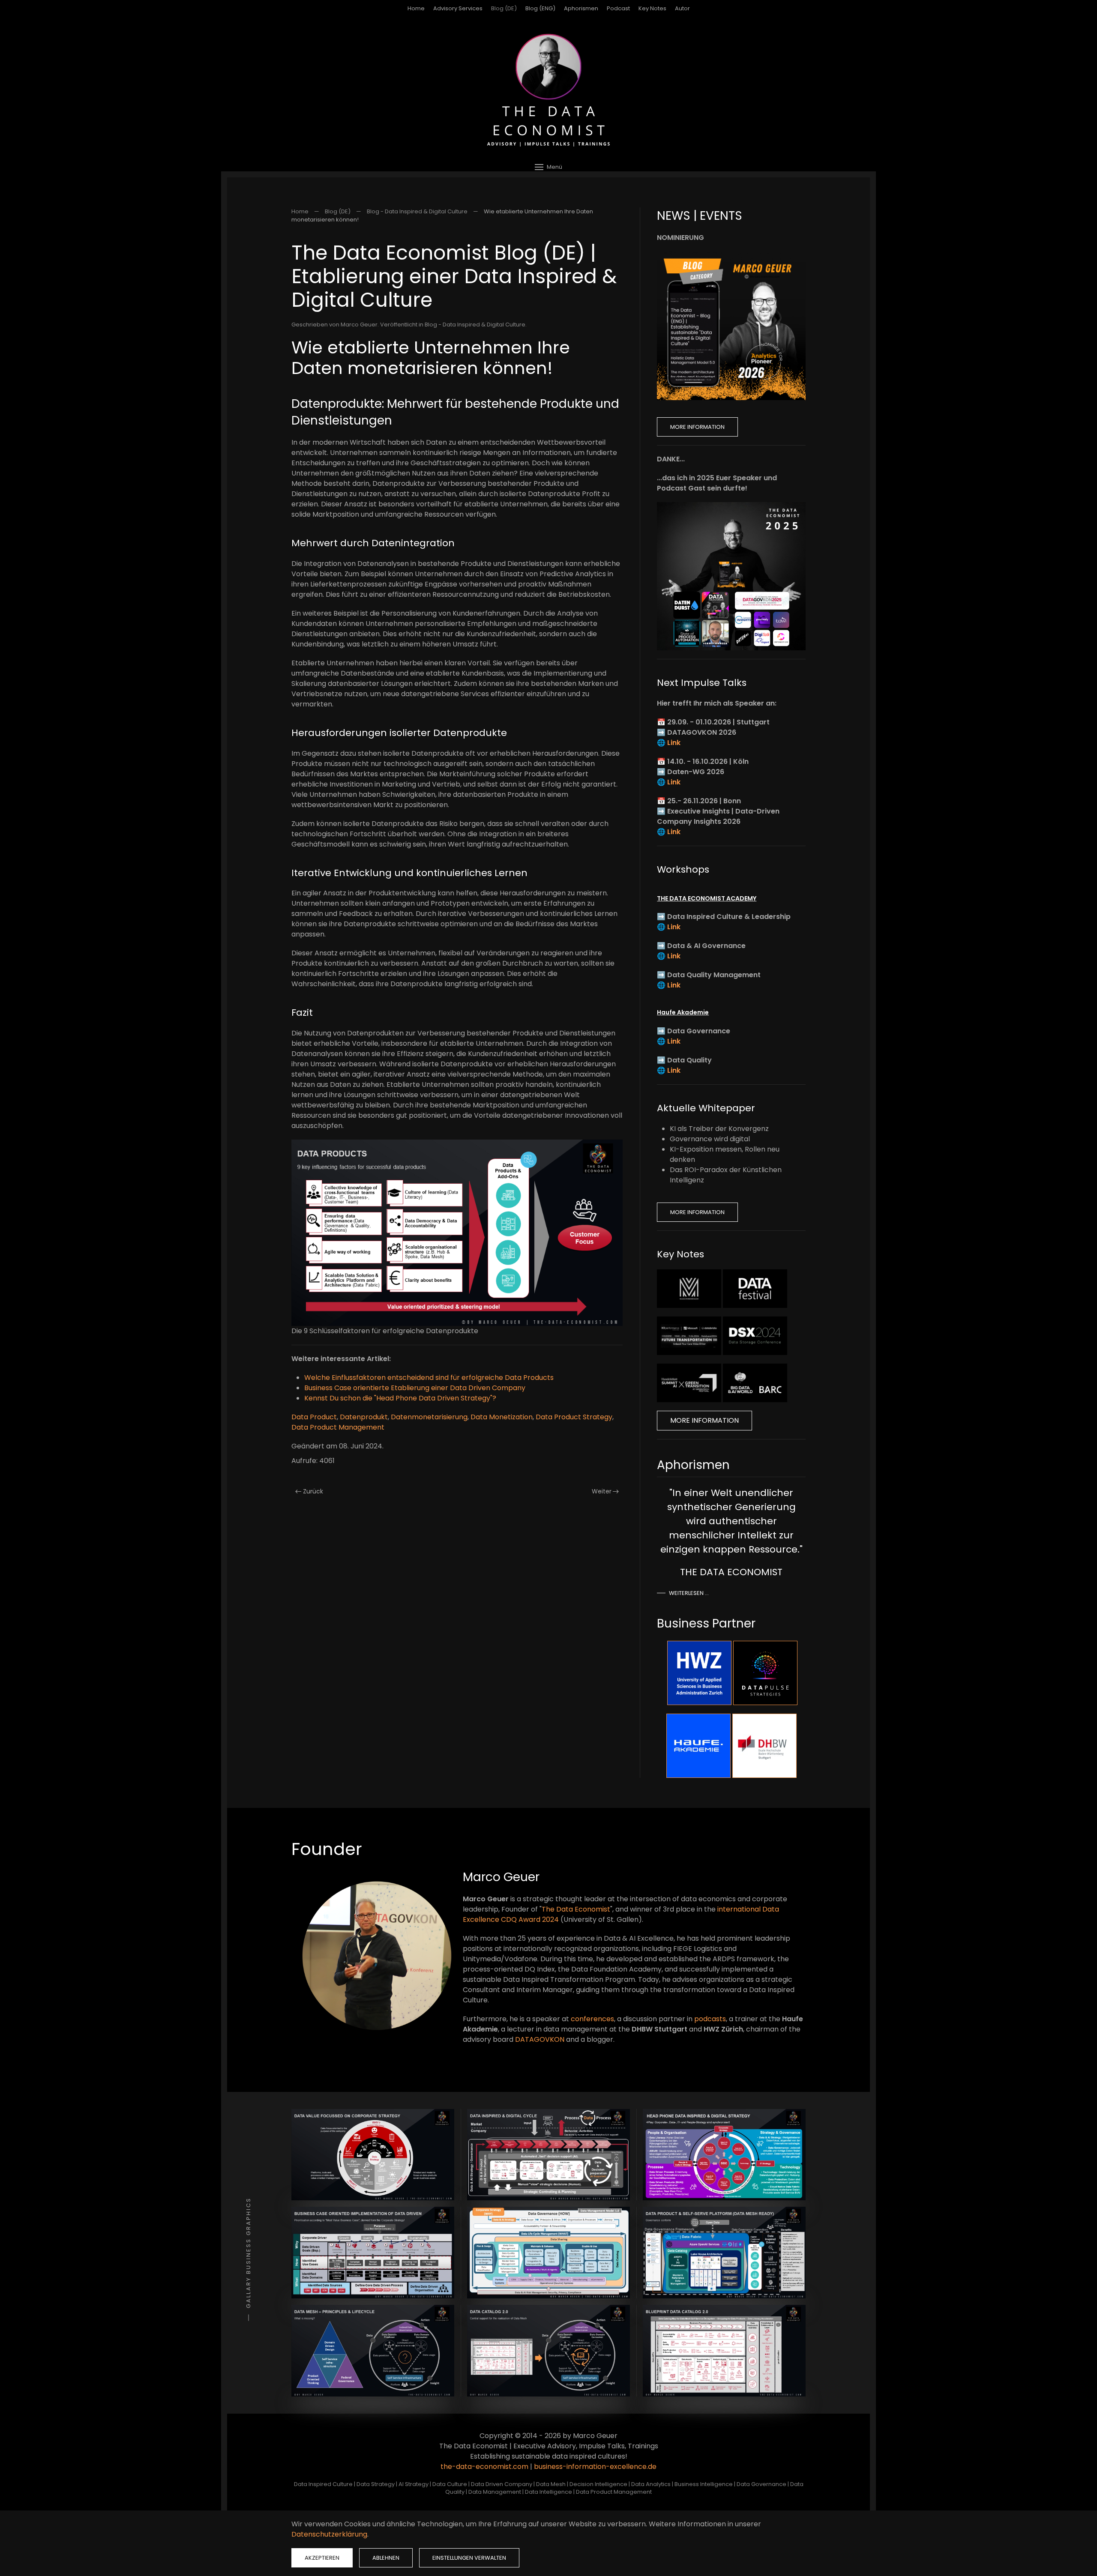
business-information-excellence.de (595, 2467)
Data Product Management (338, 1427)
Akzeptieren (322, 2558)
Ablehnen (386, 2558)
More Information (697, 427)
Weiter (602, 1491)
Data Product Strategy (574, 1417)
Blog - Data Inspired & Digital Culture (475, 325)
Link (674, 743)
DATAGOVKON (540, 2039)
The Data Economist (576, 1909)
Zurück (313, 1491)
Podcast (618, 8)
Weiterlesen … (689, 1593)
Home (416, 8)
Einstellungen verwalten (469, 2558)
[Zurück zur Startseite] (548, 90)
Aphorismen (581, 8)
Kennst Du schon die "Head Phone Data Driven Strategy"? (400, 1398)
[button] (548, 167)
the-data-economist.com (484, 2467)
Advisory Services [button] (458, 8)
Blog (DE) (504, 8)
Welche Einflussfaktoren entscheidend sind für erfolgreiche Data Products (429, 1378)
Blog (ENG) (540, 8)
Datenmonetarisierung (429, 1417)
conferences (592, 2019)
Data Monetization (502, 1417)
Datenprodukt (364, 1417)
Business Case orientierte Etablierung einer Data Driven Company (415, 1388)
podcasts (710, 2019)
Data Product (314, 1417)
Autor (682, 8)
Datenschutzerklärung (329, 2534)
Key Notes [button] (652, 8)
